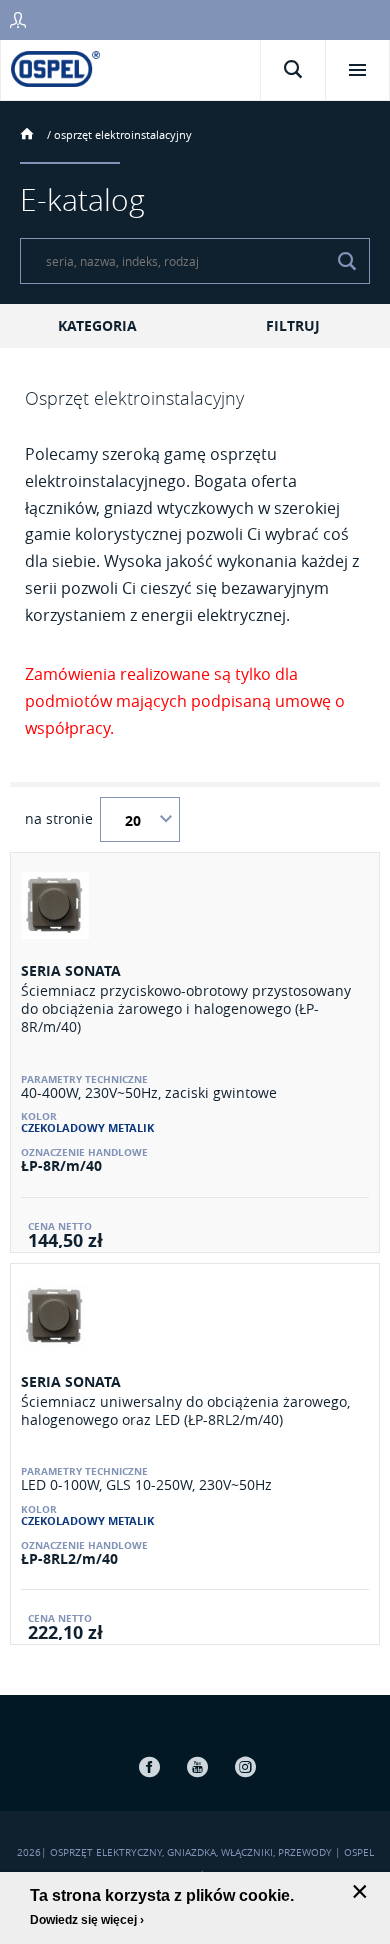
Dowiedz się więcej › (87, 1920)
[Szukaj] (347, 261)
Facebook (149, 1766)
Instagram (245, 1766)
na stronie (59, 819)
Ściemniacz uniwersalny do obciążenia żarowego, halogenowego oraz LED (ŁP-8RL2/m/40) (185, 1410)
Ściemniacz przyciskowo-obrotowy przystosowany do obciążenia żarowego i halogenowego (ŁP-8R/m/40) (186, 1008)
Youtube (197, 1766)
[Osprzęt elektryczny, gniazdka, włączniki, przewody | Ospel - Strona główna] (55, 67)
